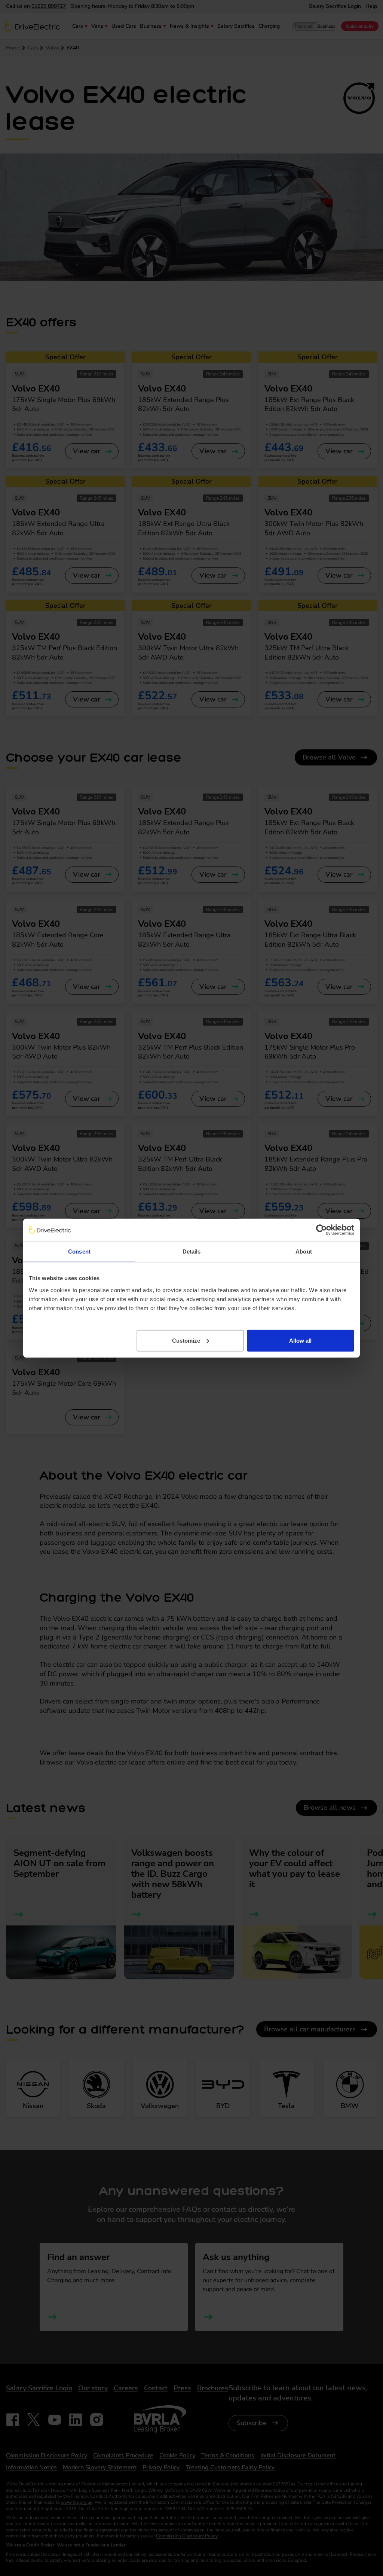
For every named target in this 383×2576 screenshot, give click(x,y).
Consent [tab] (79, 1252)
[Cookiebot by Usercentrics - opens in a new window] (321, 1230)
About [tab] (304, 1252)
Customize (186, 1340)
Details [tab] (192, 1252)
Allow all (300, 1340)
